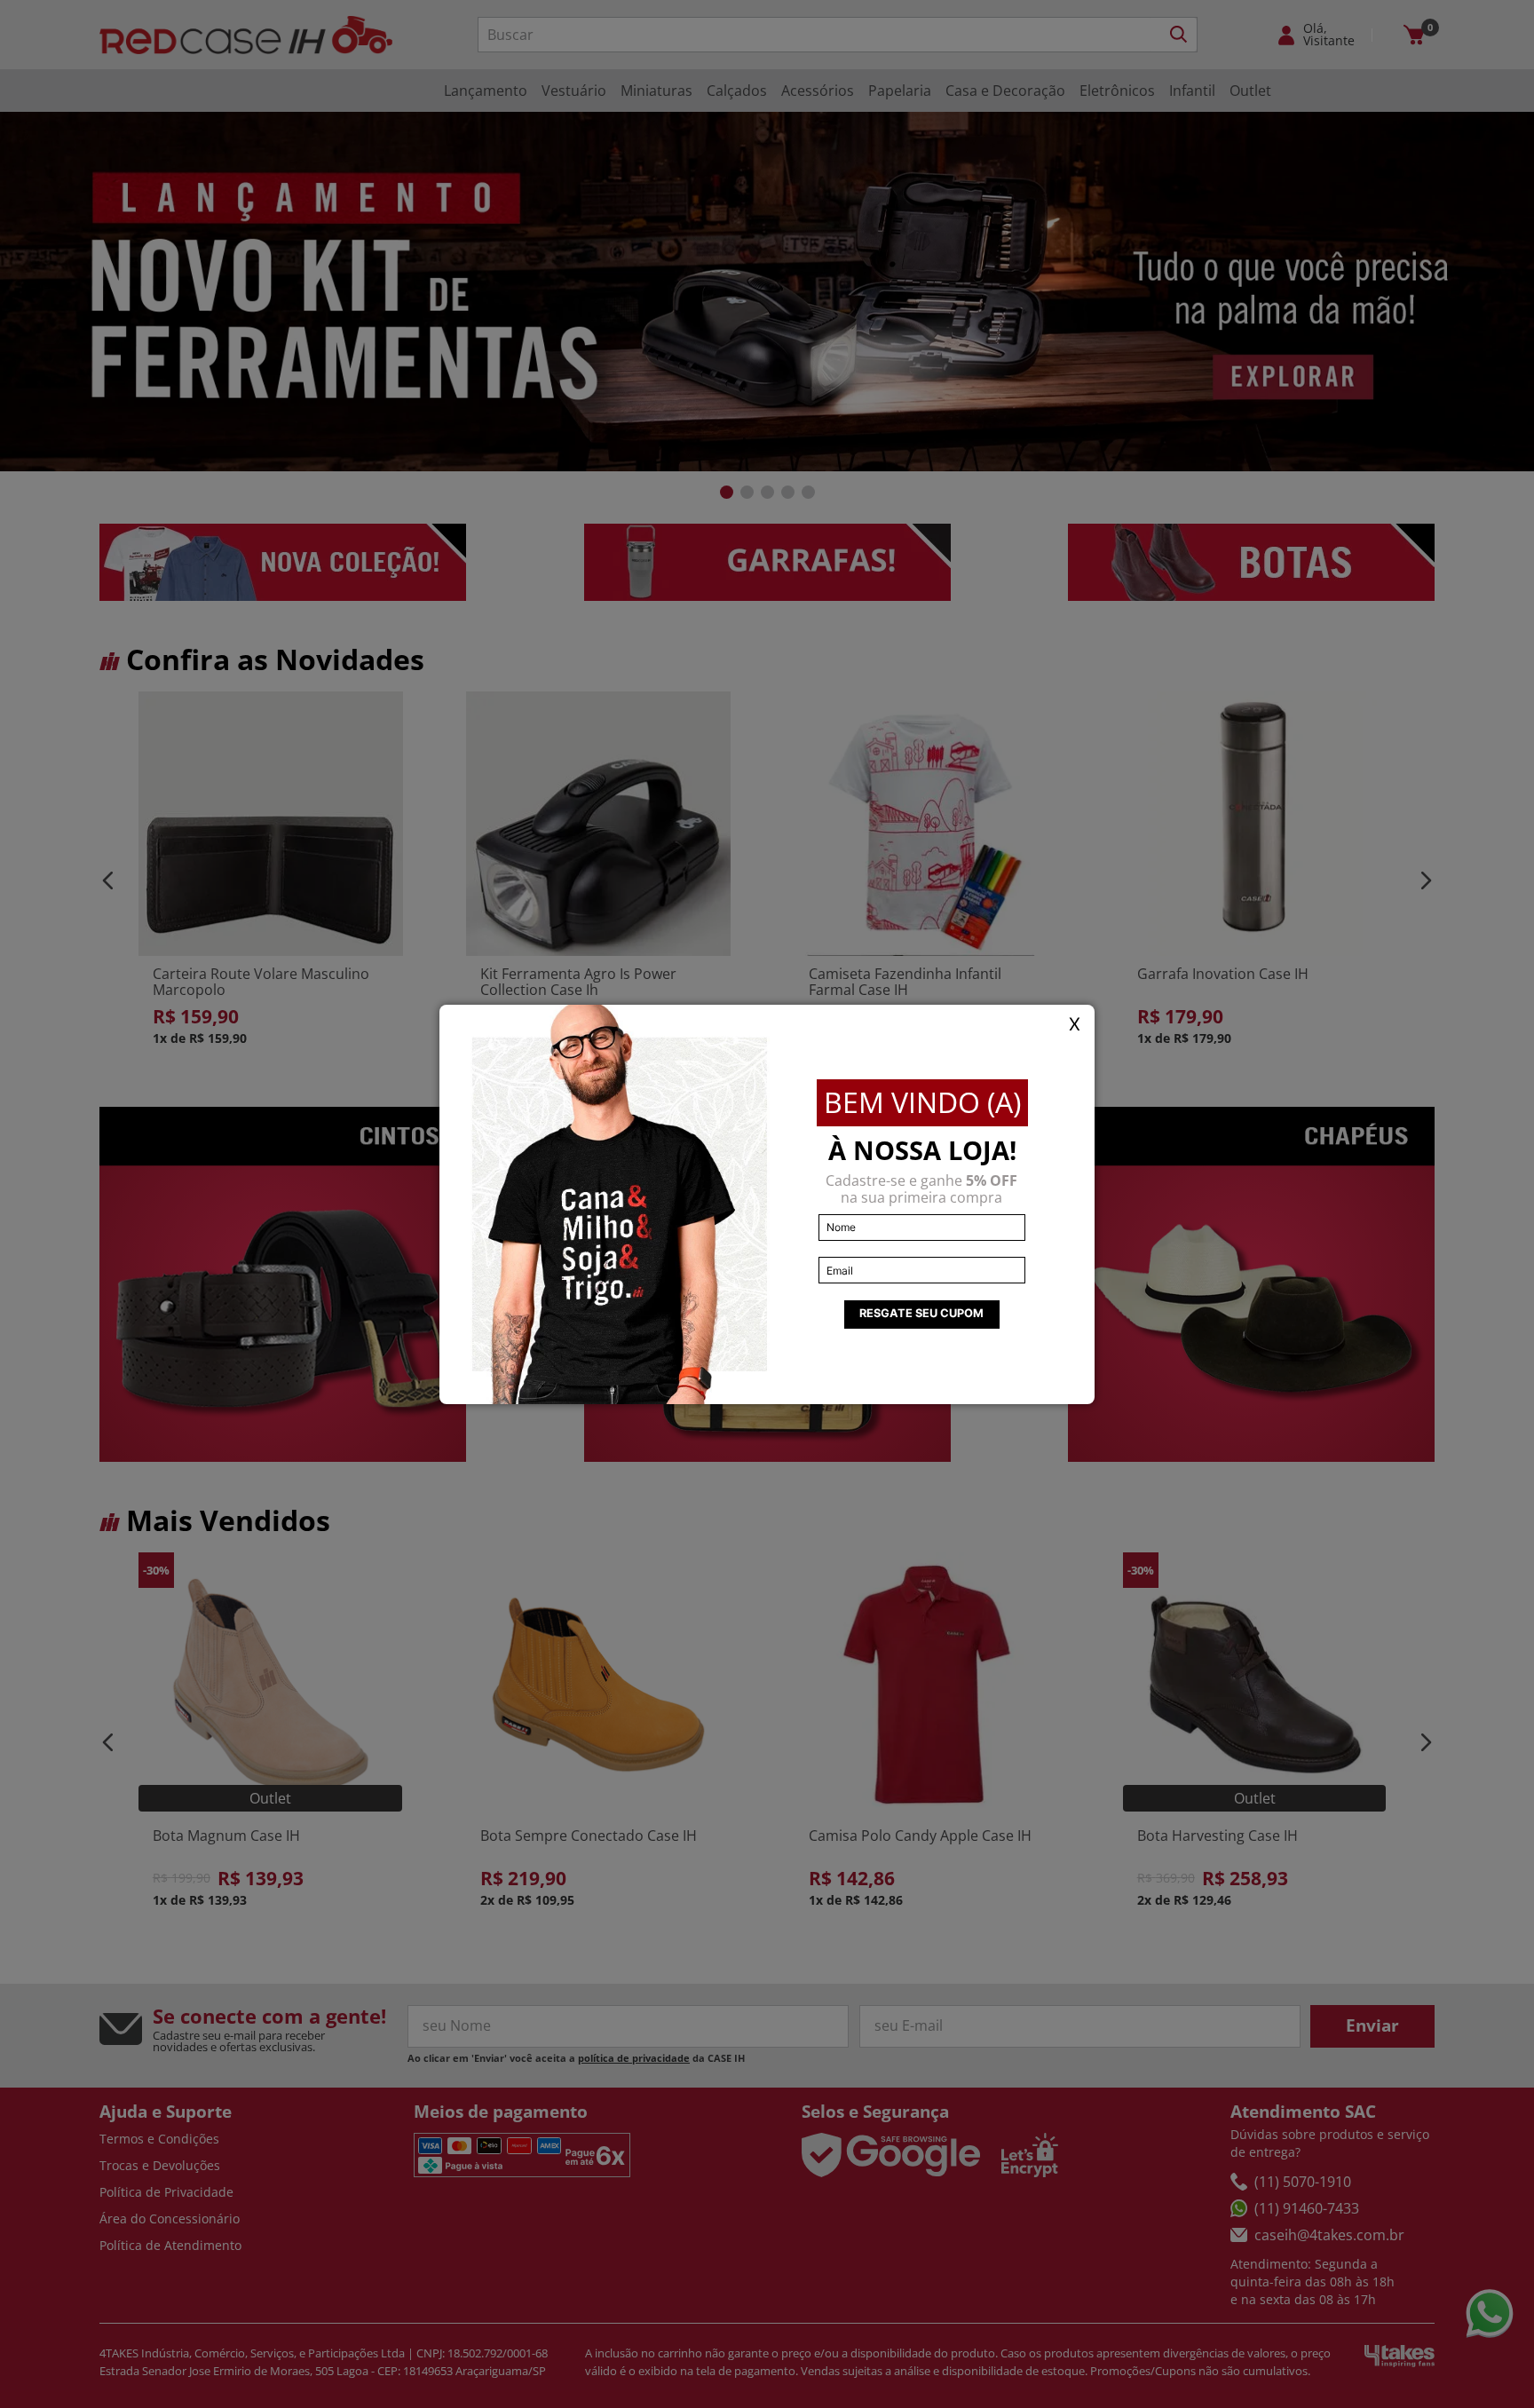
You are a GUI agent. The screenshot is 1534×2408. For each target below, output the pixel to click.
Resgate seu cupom (921, 1313)
